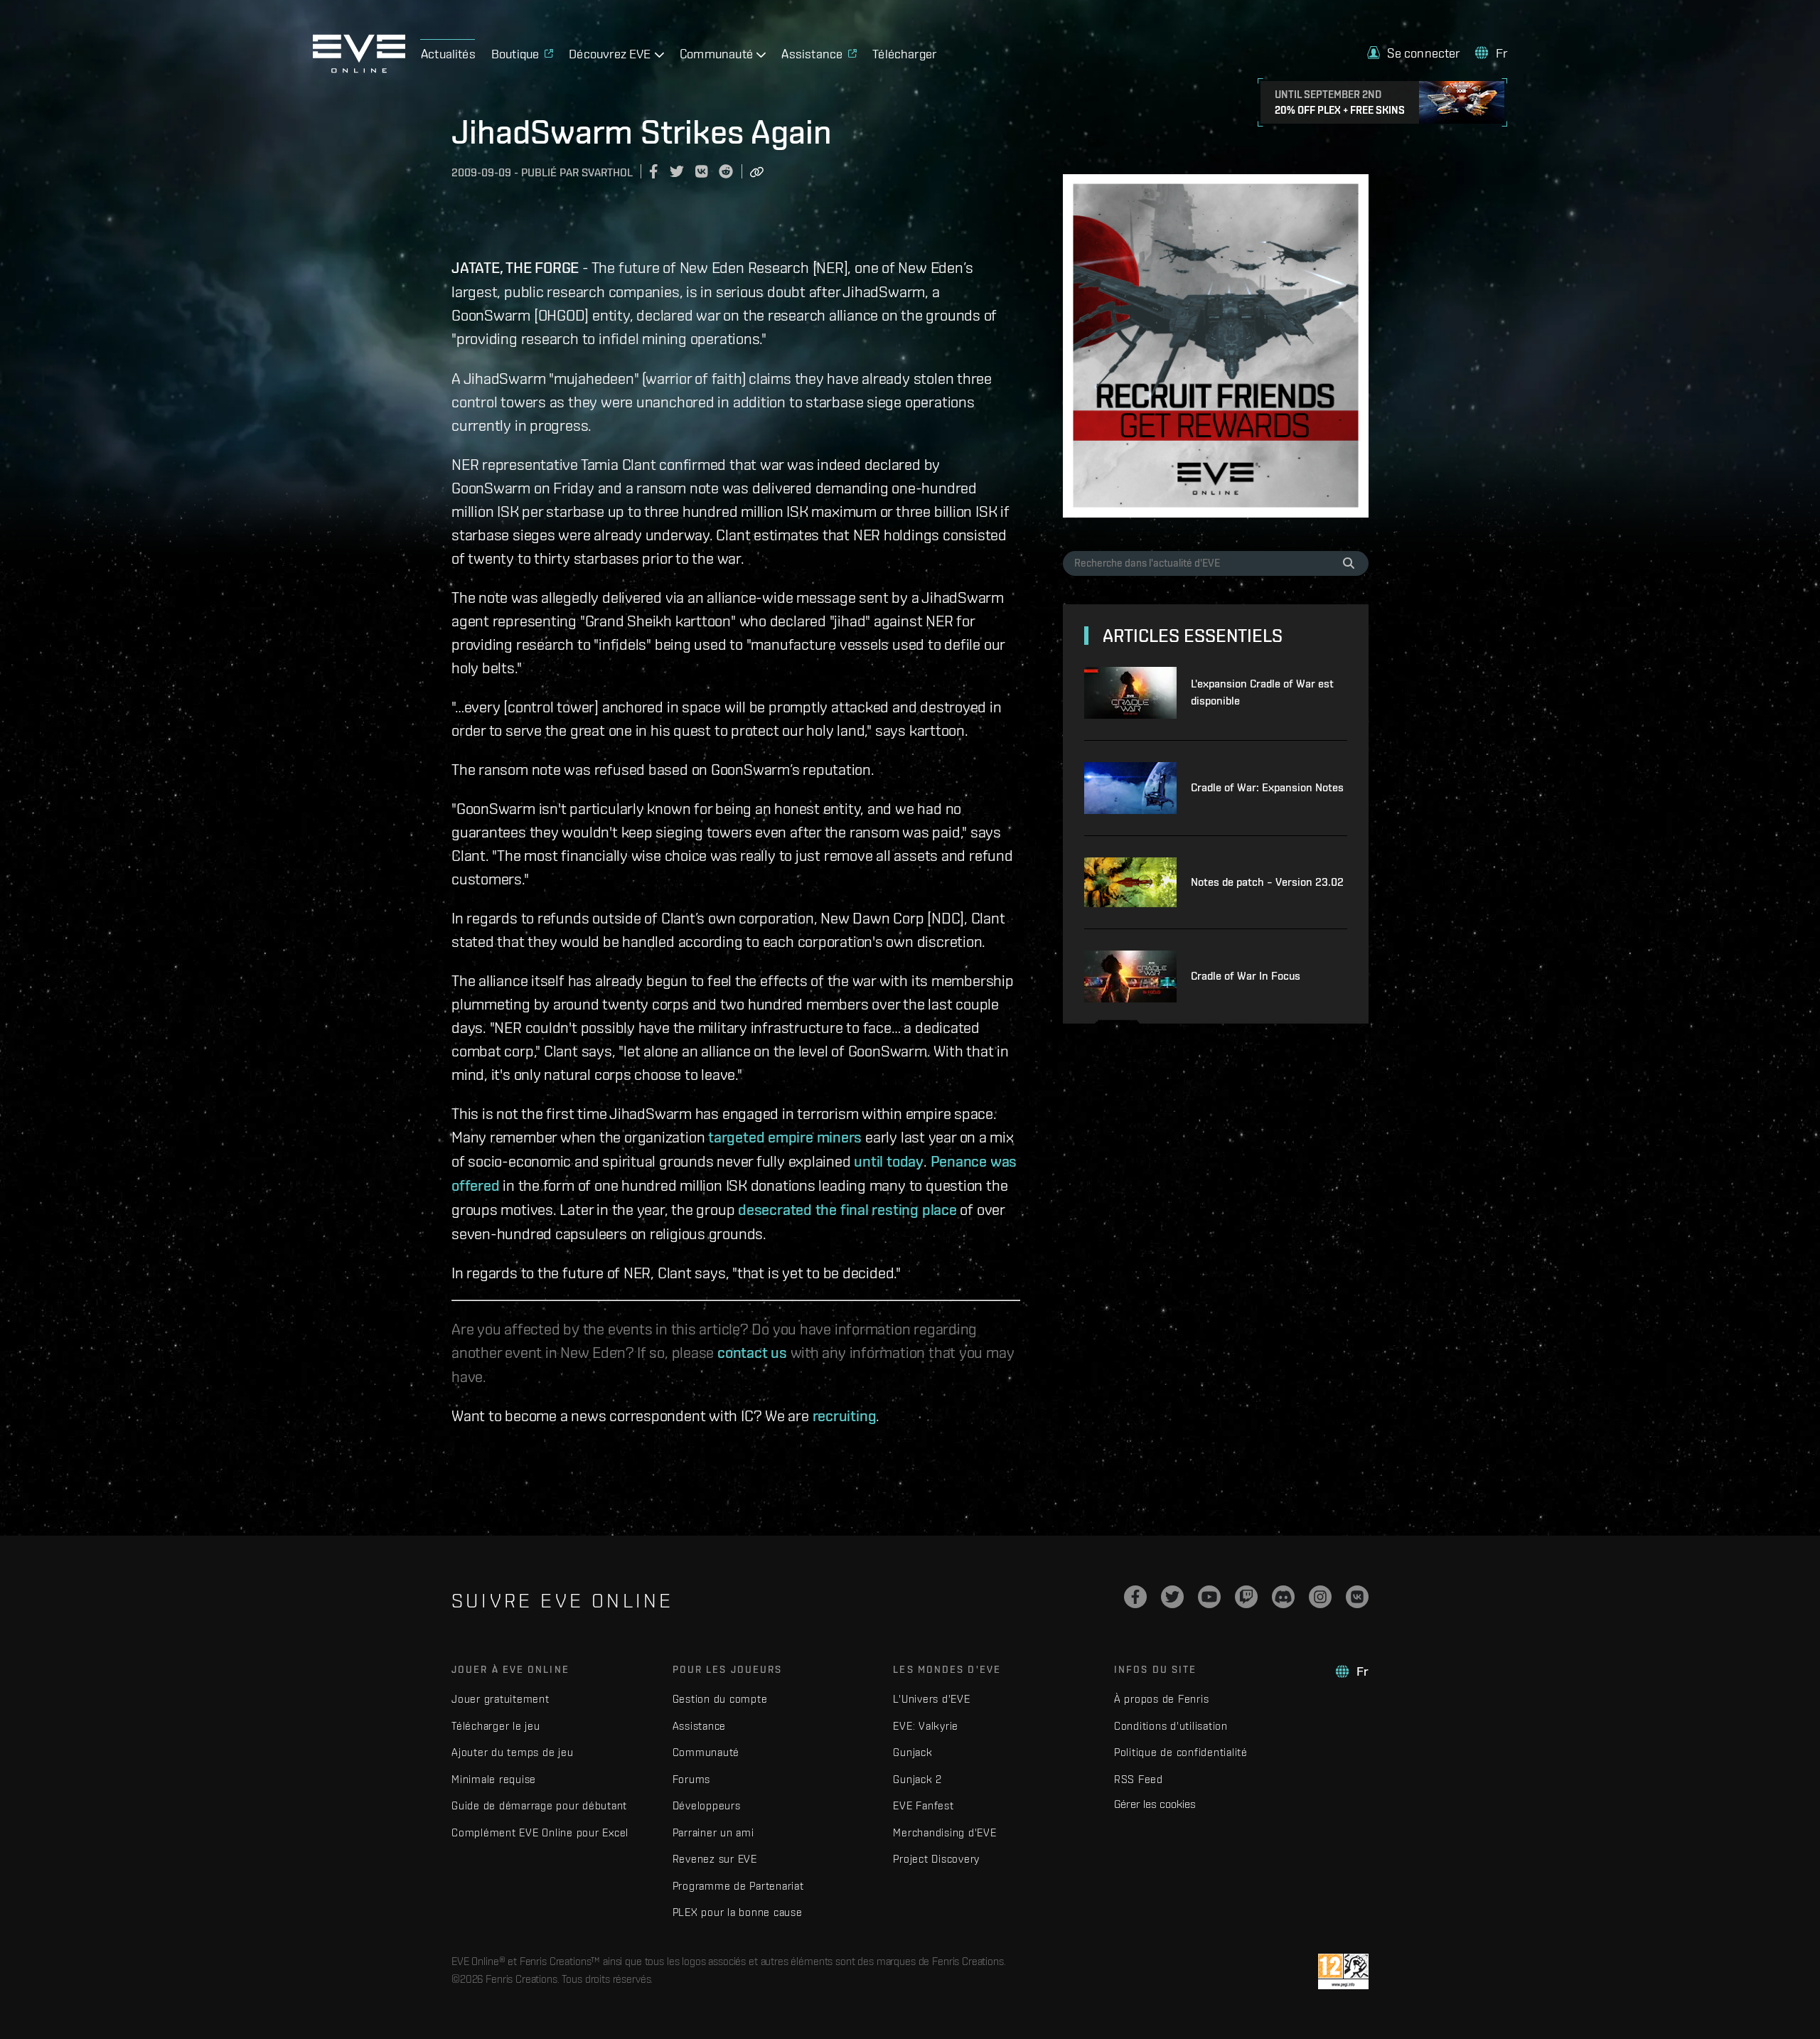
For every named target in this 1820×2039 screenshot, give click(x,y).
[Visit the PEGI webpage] (1343, 1971)
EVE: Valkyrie (926, 1726)
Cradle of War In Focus (1246, 976)
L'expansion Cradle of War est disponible (1262, 692)
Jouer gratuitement (500, 1699)
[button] (1413, 53)
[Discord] (1283, 1597)
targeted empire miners (785, 1137)
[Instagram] (1320, 1597)
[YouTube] (1209, 1597)
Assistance (700, 1726)
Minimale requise (494, 1779)
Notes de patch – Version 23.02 (1267, 882)
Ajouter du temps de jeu (512, 1752)
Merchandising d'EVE (944, 1832)
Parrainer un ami (713, 1832)
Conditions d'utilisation (1171, 1726)
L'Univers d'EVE (931, 1699)
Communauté (706, 1752)
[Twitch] (1246, 1597)
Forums (692, 1779)
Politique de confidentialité (1181, 1752)
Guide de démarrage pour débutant (539, 1805)
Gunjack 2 (917, 1779)
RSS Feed (1139, 1779)
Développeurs (707, 1805)
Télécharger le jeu (496, 1726)
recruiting (845, 1415)
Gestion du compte (720, 1699)
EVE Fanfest (923, 1805)
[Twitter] (1172, 1597)
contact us (752, 1352)
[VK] (1357, 1597)
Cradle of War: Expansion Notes (1267, 787)
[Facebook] (1135, 1597)
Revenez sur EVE (715, 1859)
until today (889, 1161)
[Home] (359, 69)
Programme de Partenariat (738, 1886)
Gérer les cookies (1155, 1804)
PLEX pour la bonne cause (738, 1912)
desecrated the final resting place (847, 1209)
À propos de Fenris (1162, 1699)
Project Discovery (936, 1859)
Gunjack (912, 1752)
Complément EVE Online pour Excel (540, 1832)
